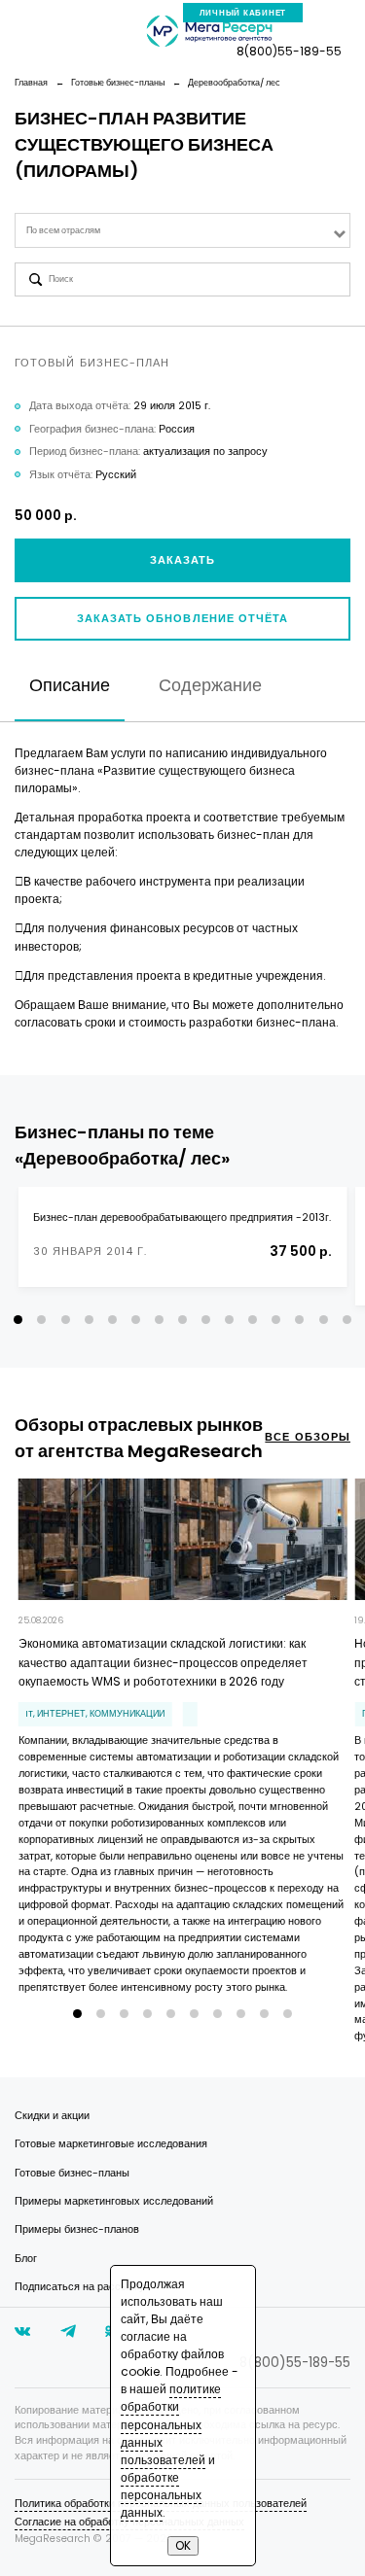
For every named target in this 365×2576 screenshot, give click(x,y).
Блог (26, 2259)
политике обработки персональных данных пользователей (171, 2424)
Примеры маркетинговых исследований (114, 2201)
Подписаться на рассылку (80, 2287)
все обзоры (308, 1437)
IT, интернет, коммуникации (95, 1714)
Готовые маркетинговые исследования (111, 2144)
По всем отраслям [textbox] (63, 230)
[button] (18, 1320)
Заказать (182, 560)
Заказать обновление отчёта (182, 619)
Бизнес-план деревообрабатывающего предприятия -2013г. (182, 1218)
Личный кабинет (243, 13)
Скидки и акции (52, 2116)
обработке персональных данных (161, 2495)
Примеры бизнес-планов (77, 2229)
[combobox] (182, 230)
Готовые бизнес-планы (72, 2173)
